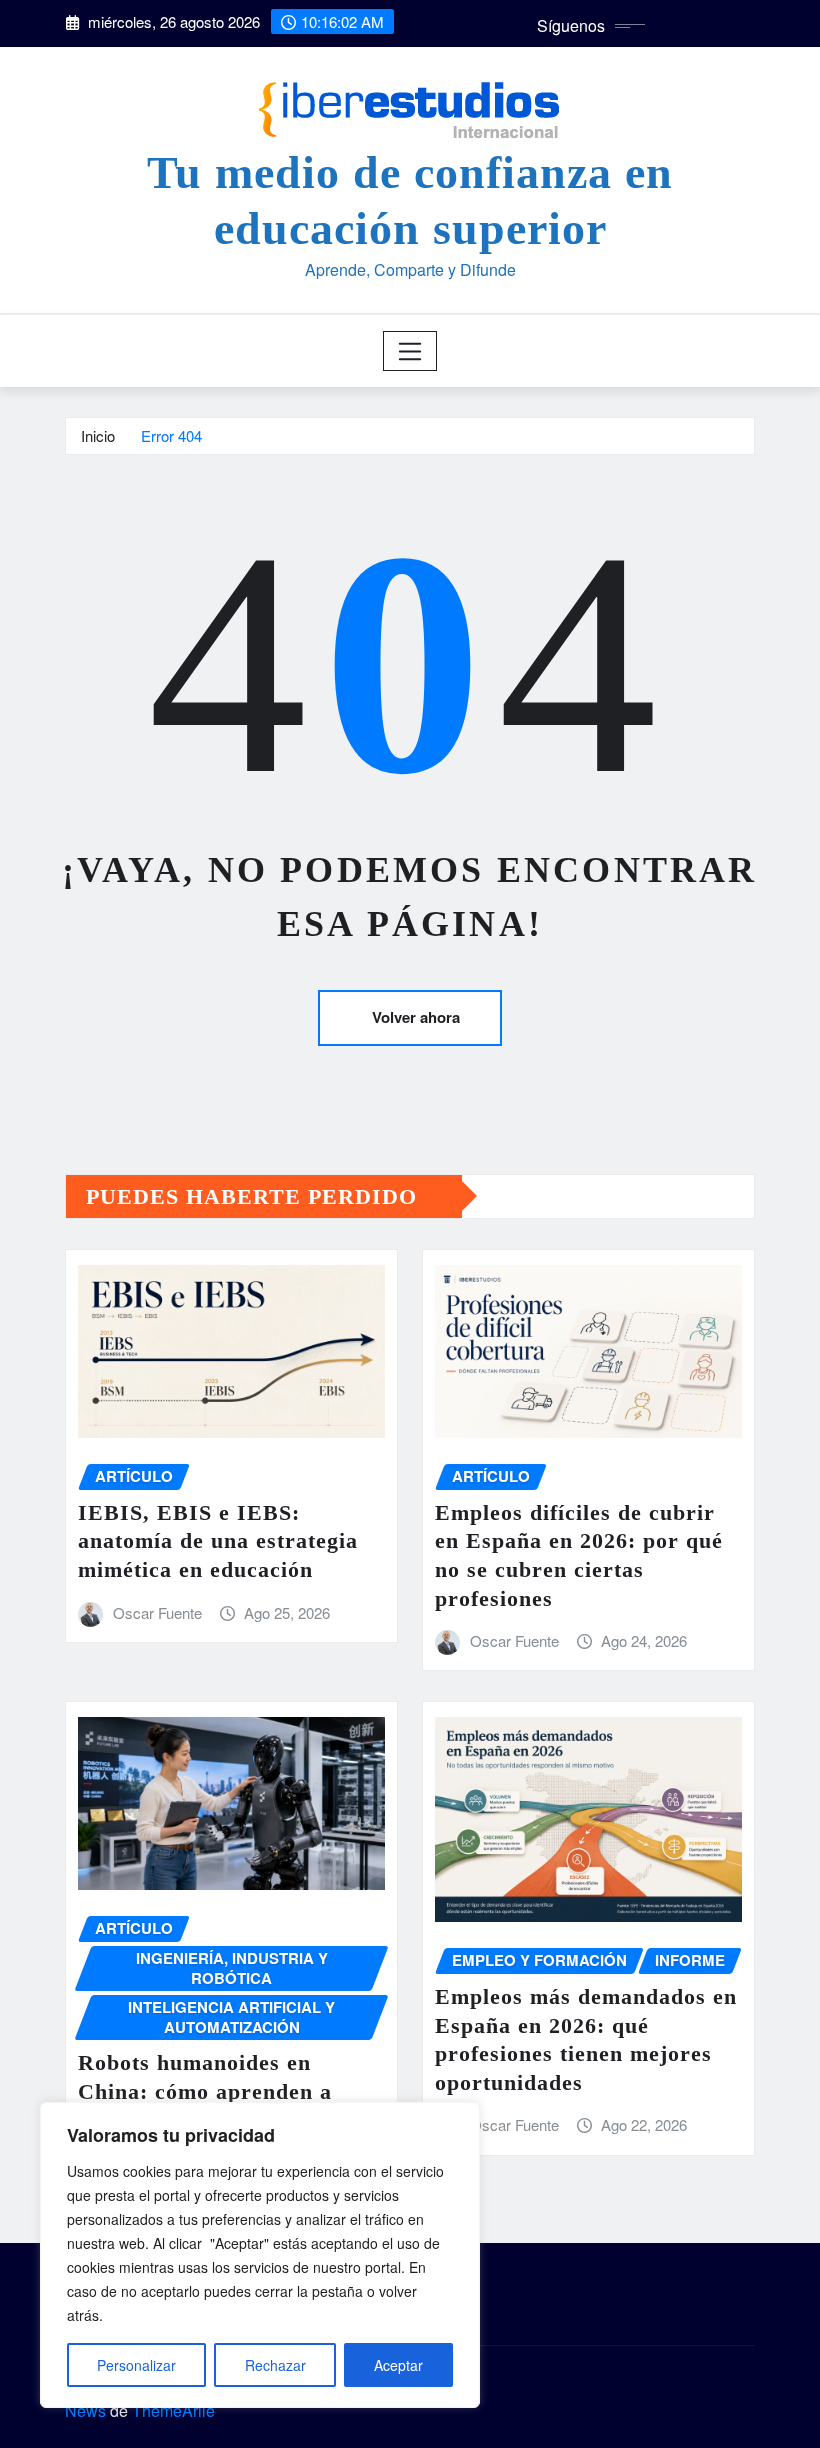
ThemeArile (173, 2410)
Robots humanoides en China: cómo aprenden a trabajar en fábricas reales (217, 2091)
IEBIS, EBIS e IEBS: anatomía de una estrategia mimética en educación (218, 1541)
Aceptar (398, 2365)
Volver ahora (416, 1017)
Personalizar (136, 2365)
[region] (260, 2255)
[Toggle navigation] (410, 351)
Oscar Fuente (157, 1612)
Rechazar (275, 2365)
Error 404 (171, 435)
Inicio (98, 435)
